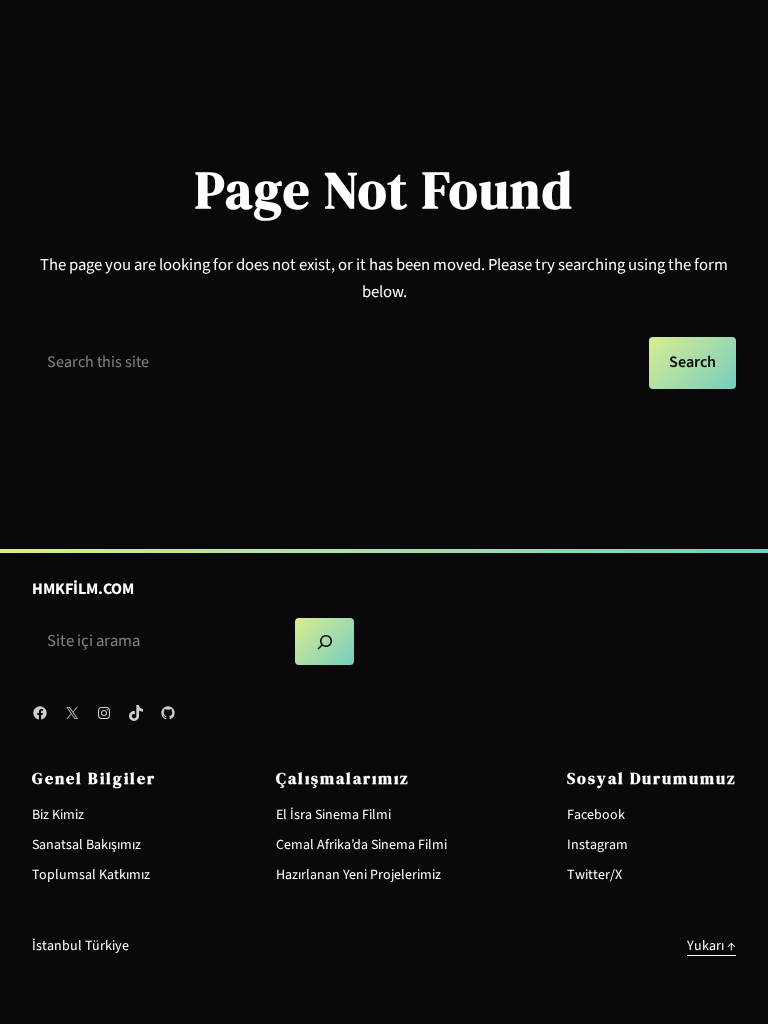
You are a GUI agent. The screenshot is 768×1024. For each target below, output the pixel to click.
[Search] (325, 641)
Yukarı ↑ (711, 946)
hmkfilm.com (83, 589)
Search (692, 362)
